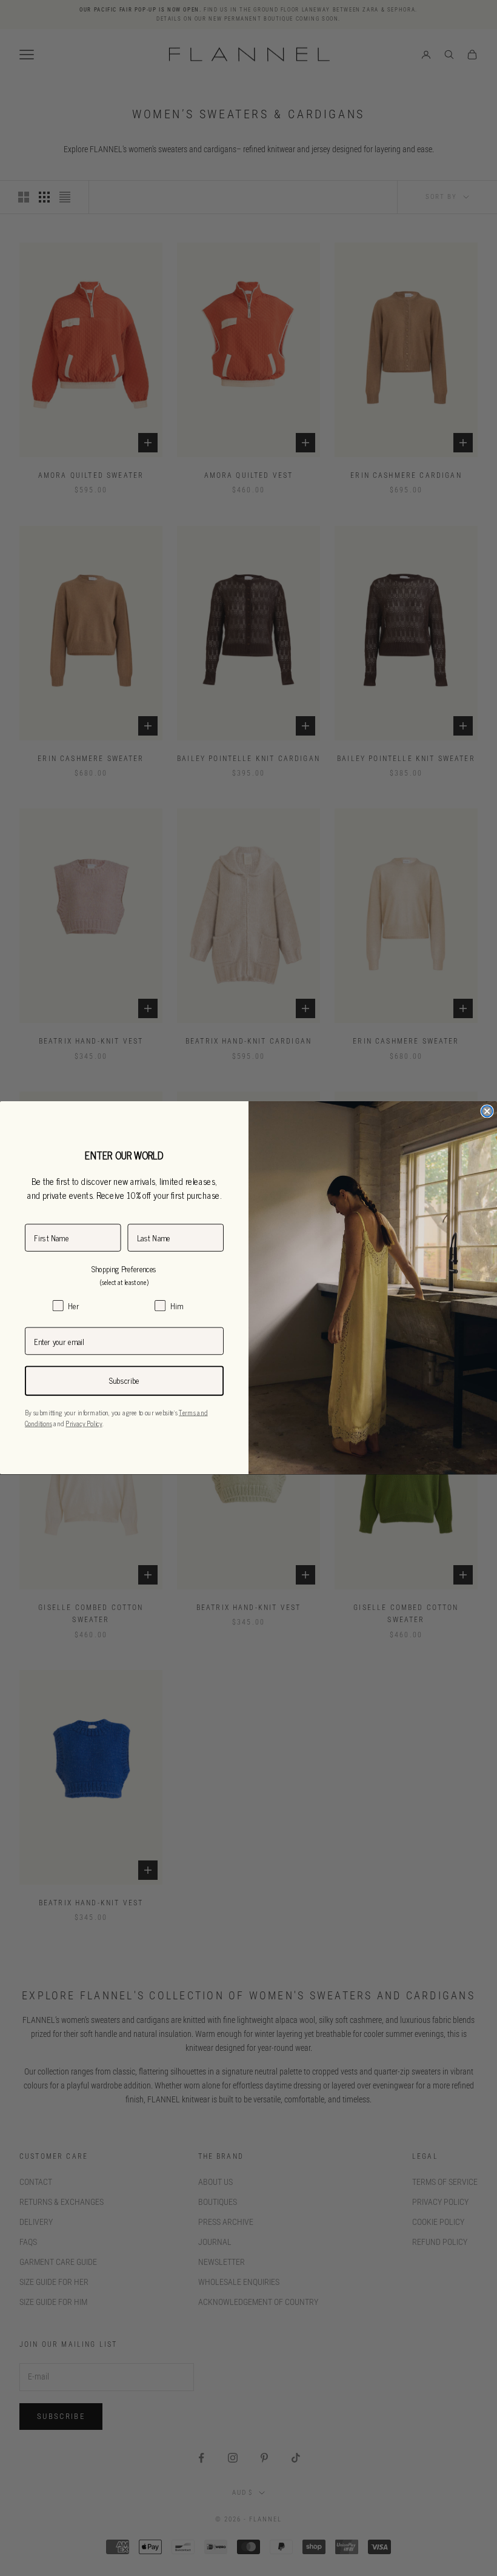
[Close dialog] (487, 1112)
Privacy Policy (84, 1424)
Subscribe (124, 1381)
